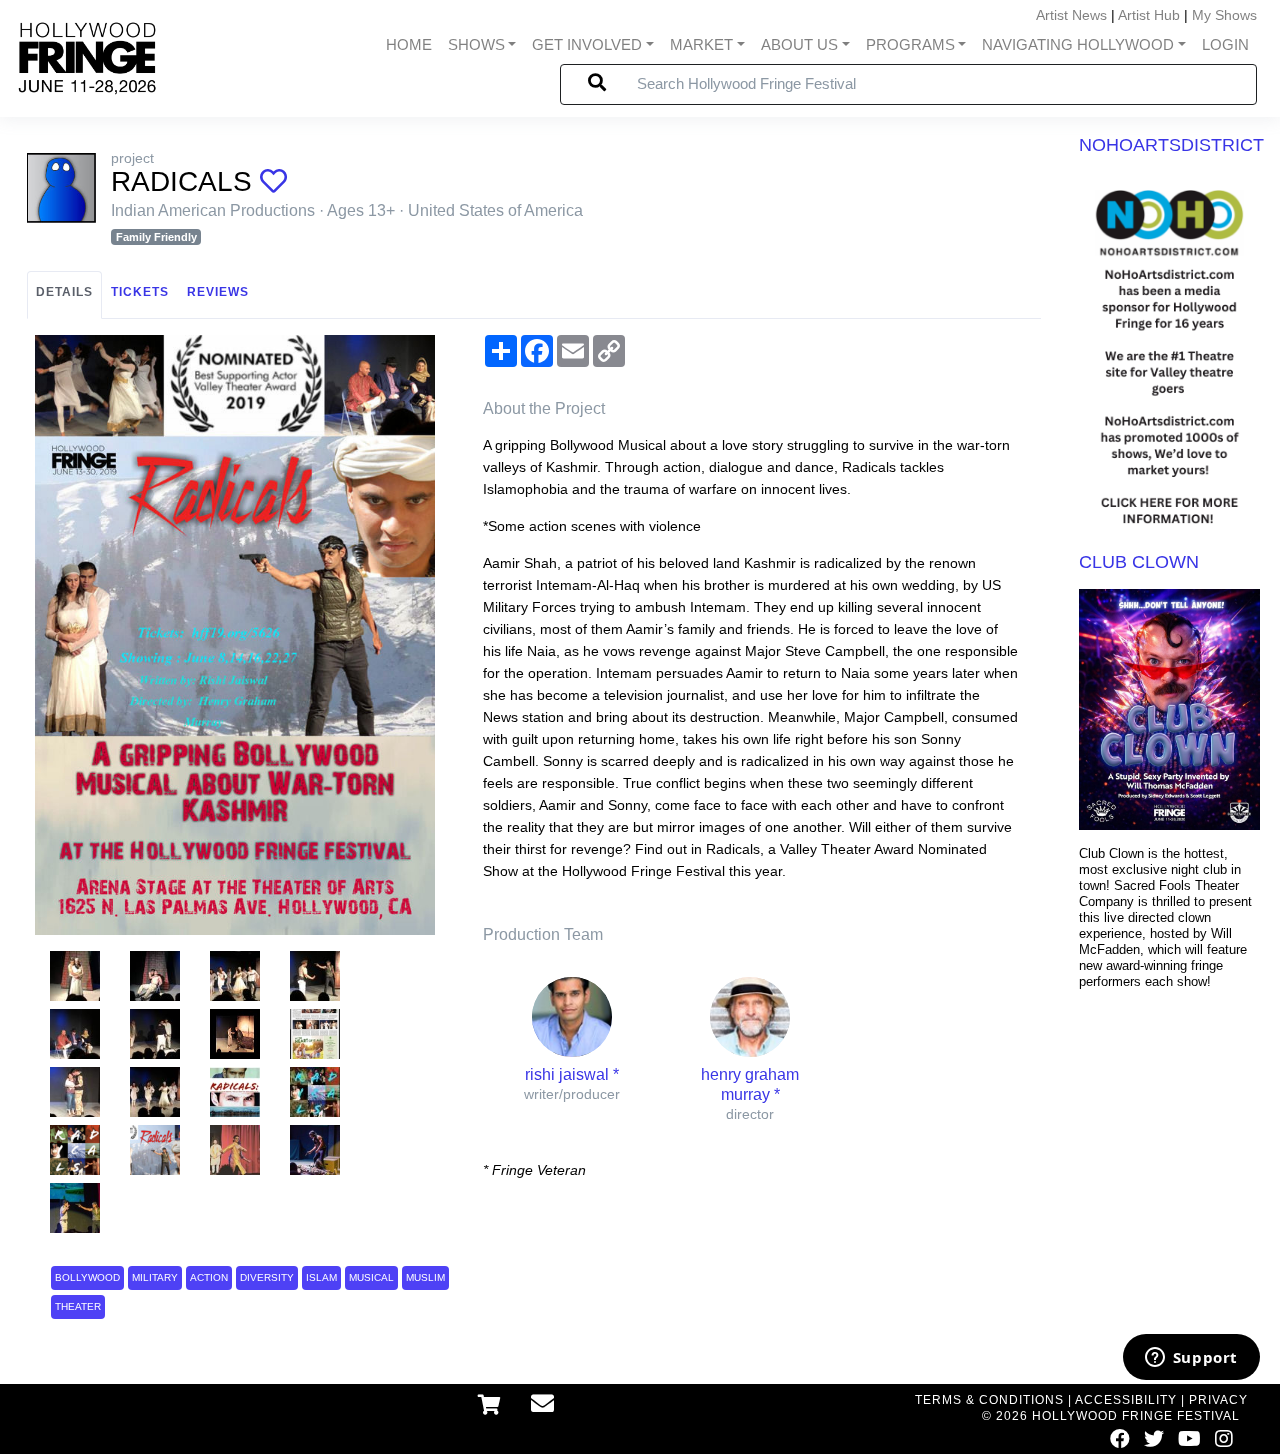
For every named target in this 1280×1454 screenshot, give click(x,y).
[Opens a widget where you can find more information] (1191, 1359)
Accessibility (1126, 1400)
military (155, 1277)
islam (321, 1277)
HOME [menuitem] (409, 45)
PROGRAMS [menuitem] (910, 45)
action (209, 1277)
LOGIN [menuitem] (1225, 45)
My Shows (1224, 15)
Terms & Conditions (989, 1400)
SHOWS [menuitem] (476, 45)
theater (78, 1306)
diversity (267, 1277)
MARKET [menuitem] (701, 45)
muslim (425, 1277)
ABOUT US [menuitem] (799, 45)
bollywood (87, 1277)
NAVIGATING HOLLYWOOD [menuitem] (1078, 45)
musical (371, 1277)
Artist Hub (1149, 15)
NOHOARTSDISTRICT (1171, 145)
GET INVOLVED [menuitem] (587, 45)
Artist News (1071, 15)
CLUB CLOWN (1139, 562)
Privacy (1218, 1400)
